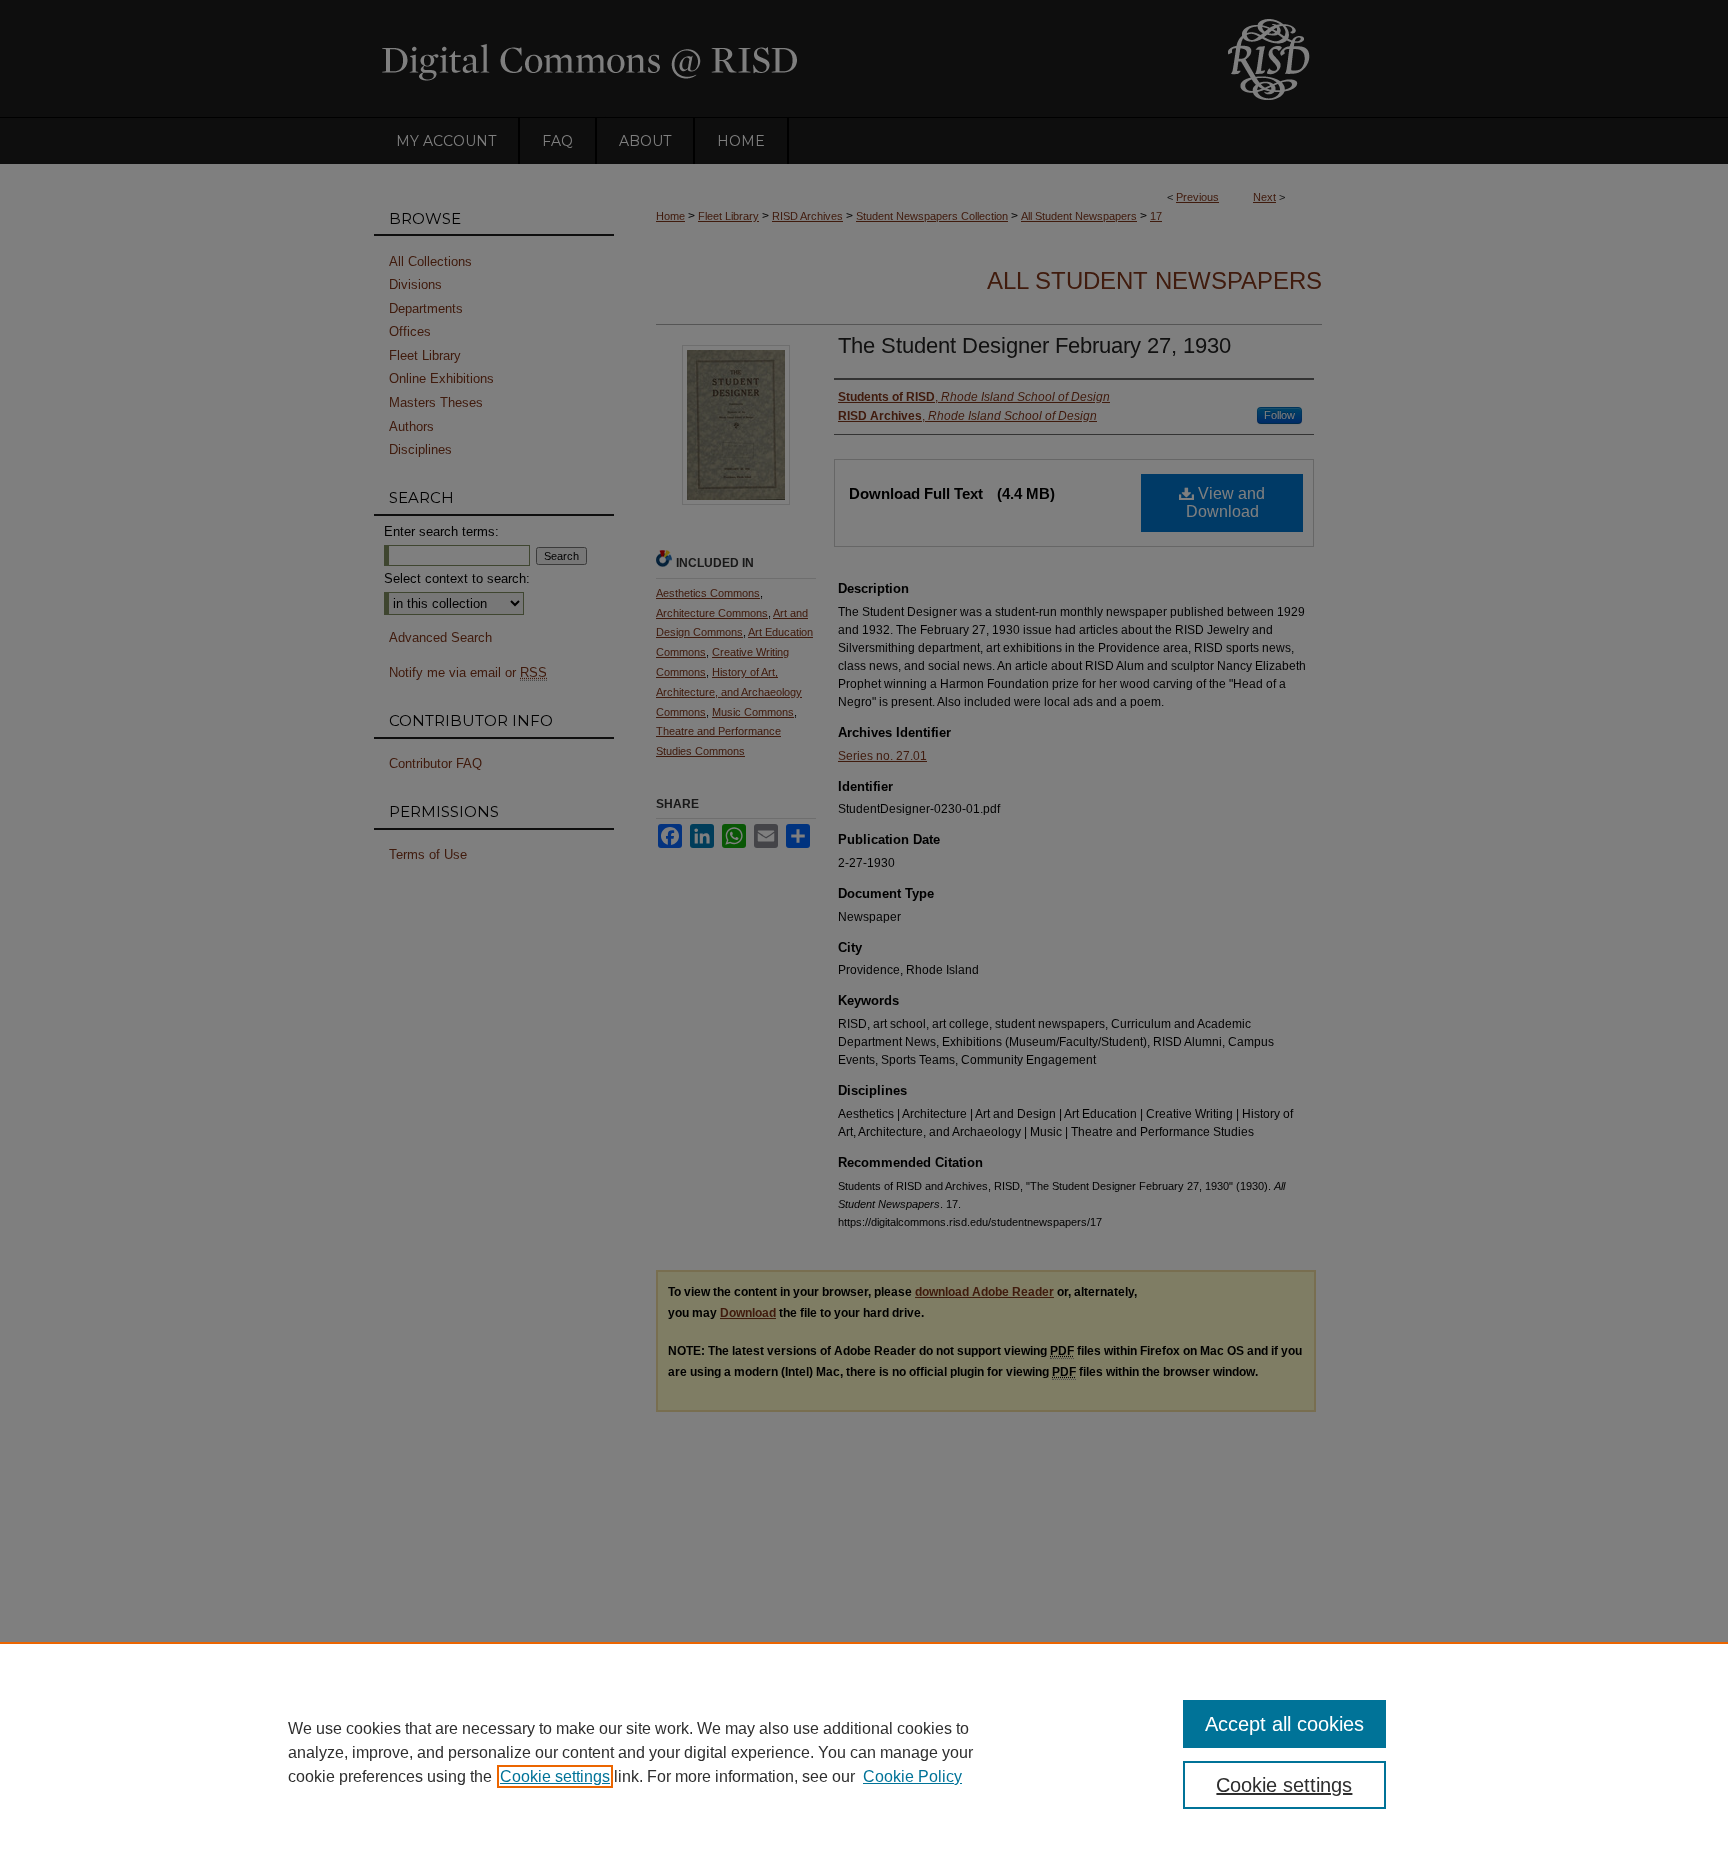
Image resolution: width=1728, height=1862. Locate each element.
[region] (864, 1752)
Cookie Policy (912, 1776)
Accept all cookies (1284, 1724)
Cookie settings (555, 1776)
